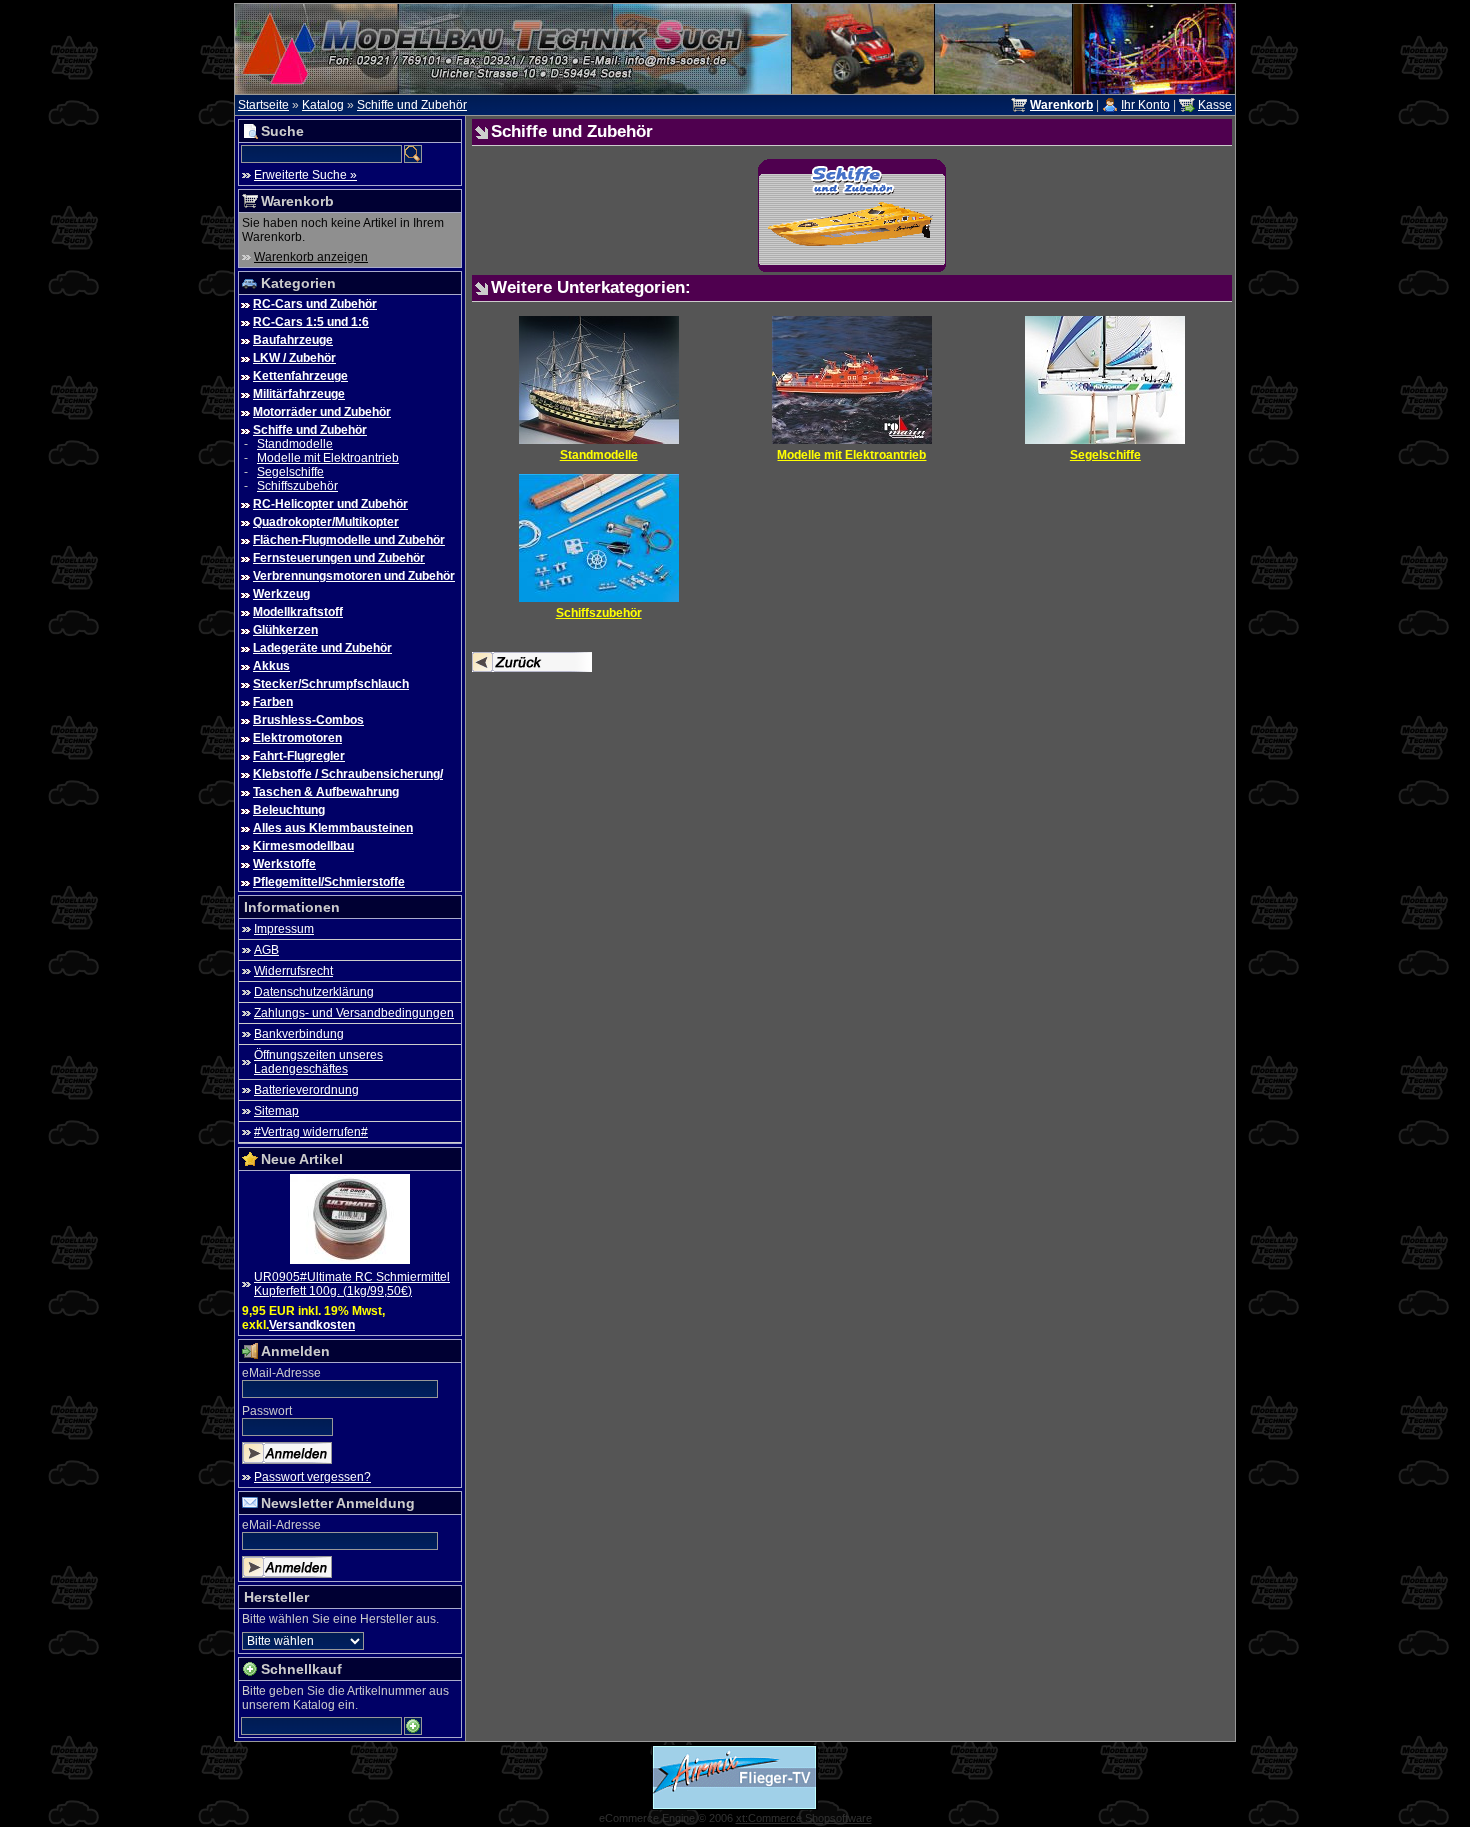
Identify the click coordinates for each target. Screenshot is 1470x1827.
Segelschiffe (290, 472)
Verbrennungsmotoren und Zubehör (354, 576)
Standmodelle (295, 444)
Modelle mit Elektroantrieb (328, 458)
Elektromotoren (297, 738)
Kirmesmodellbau (303, 846)
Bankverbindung (299, 1034)
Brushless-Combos (308, 720)
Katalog (323, 105)
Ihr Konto (1145, 105)
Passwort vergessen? (312, 1477)
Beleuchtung (289, 810)
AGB (266, 950)
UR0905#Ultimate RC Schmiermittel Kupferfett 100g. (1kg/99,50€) (352, 1284)
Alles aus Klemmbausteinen (333, 828)
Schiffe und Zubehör (412, 105)
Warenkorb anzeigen (311, 257)
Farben (273, 702)
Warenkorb (297, 201)
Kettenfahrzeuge (300, 376)
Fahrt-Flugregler (299, 756)
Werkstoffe (284, 864)
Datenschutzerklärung (314, 992)
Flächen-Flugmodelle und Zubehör (349, 540)
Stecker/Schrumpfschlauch (331, 684)
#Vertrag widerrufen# (311, 1132)
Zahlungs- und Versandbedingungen (354, 1013)
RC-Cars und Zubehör (315, 304)
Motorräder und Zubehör (322, 412)
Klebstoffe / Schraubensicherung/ (348, 774)
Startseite (263, 105)
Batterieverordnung (306, 1090)
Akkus (271, 666)
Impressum (284, 929)
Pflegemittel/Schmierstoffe (329, 882)
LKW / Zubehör (294, 358)
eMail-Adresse (281, 1373)
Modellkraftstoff (298, 612)
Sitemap (276, 1111)
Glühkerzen (285, 630)
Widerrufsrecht (293, 971)
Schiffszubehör (297, 486)
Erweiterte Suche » (305, 175)
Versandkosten (312, 1325)
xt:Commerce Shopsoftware (804, 1818)
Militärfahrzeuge (299, 394)
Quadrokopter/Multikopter (326, 522)
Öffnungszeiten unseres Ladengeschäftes (318, 1062)
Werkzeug (281, 594)
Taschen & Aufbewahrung (326, 792)
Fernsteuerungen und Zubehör (339, 558)
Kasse (1215, 105)
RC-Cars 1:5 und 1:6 (311, 322)
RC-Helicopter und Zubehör (330, 504)
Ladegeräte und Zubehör (322, 648)
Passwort (267, 1411)
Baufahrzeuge (293, 340)
